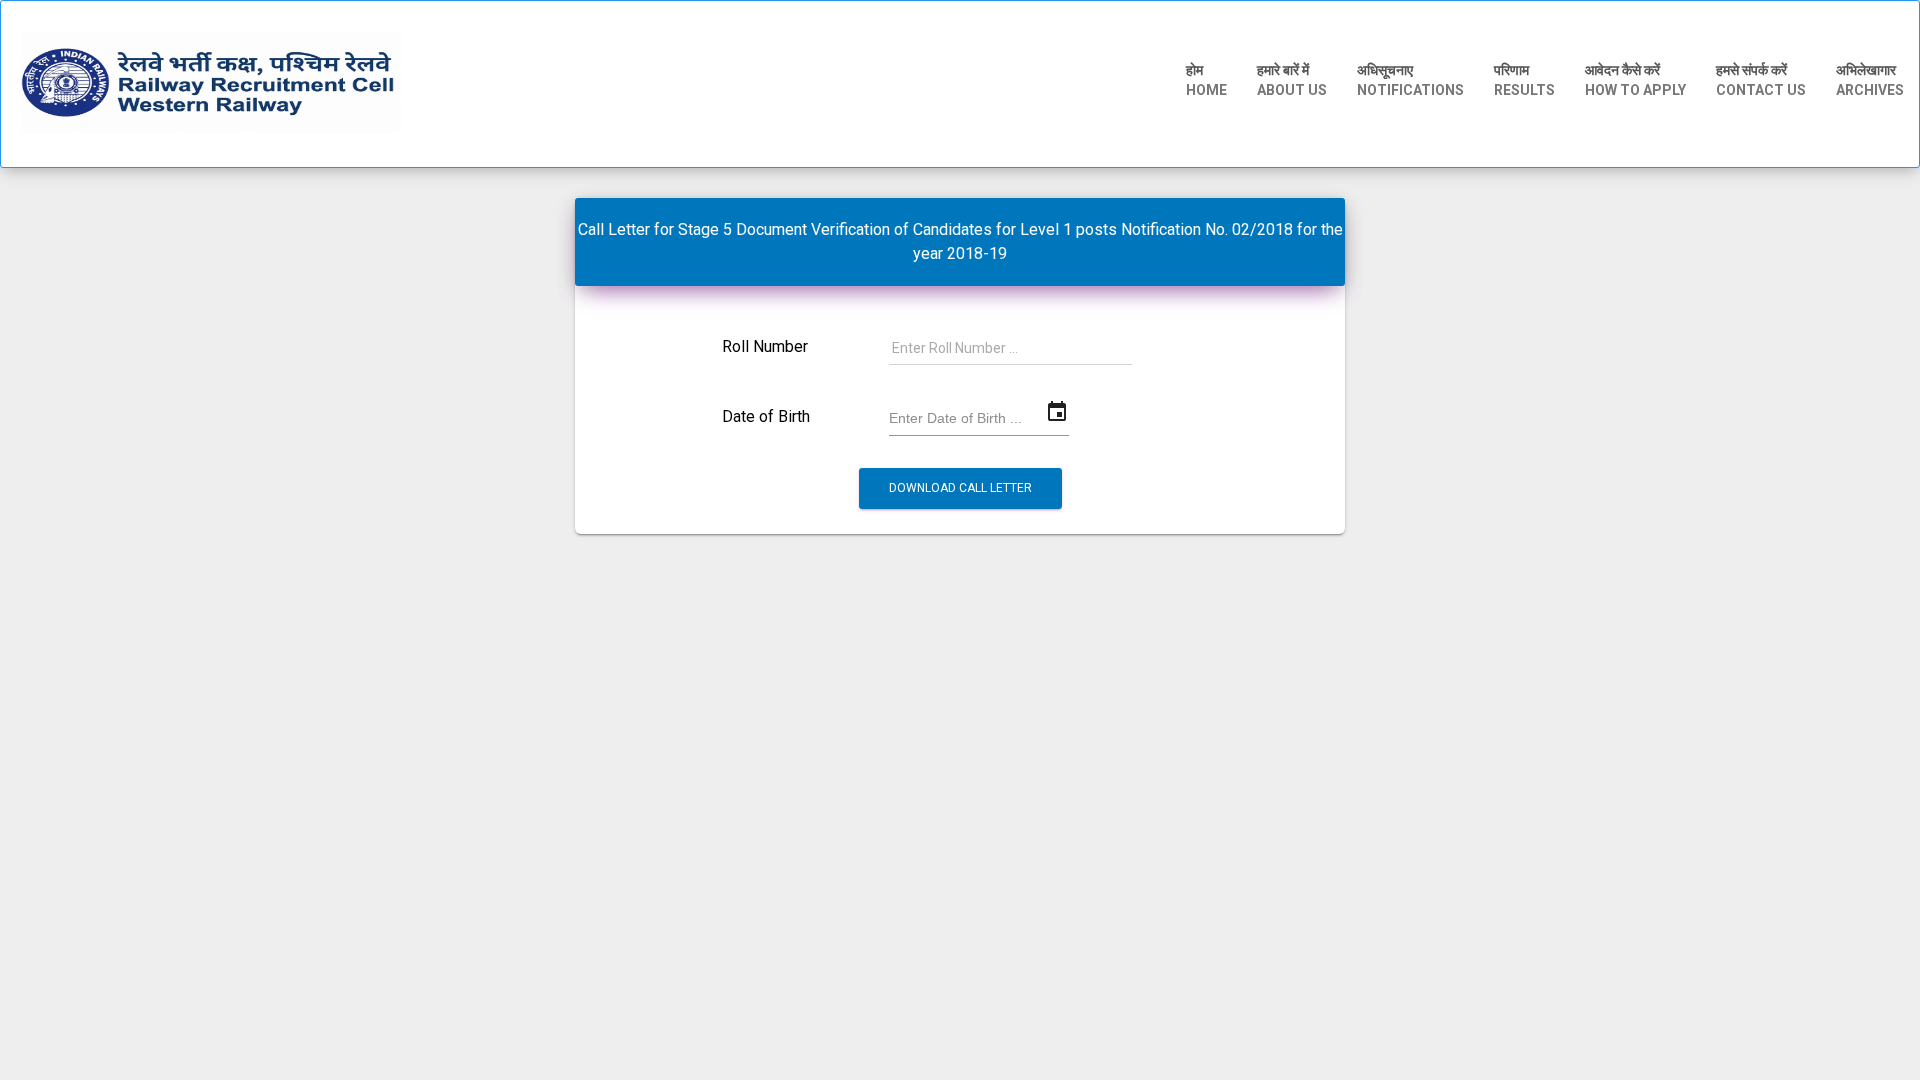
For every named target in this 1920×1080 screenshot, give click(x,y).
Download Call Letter (960, 488)
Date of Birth (766, 417)
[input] (979, 418)
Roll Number (765, 347)
